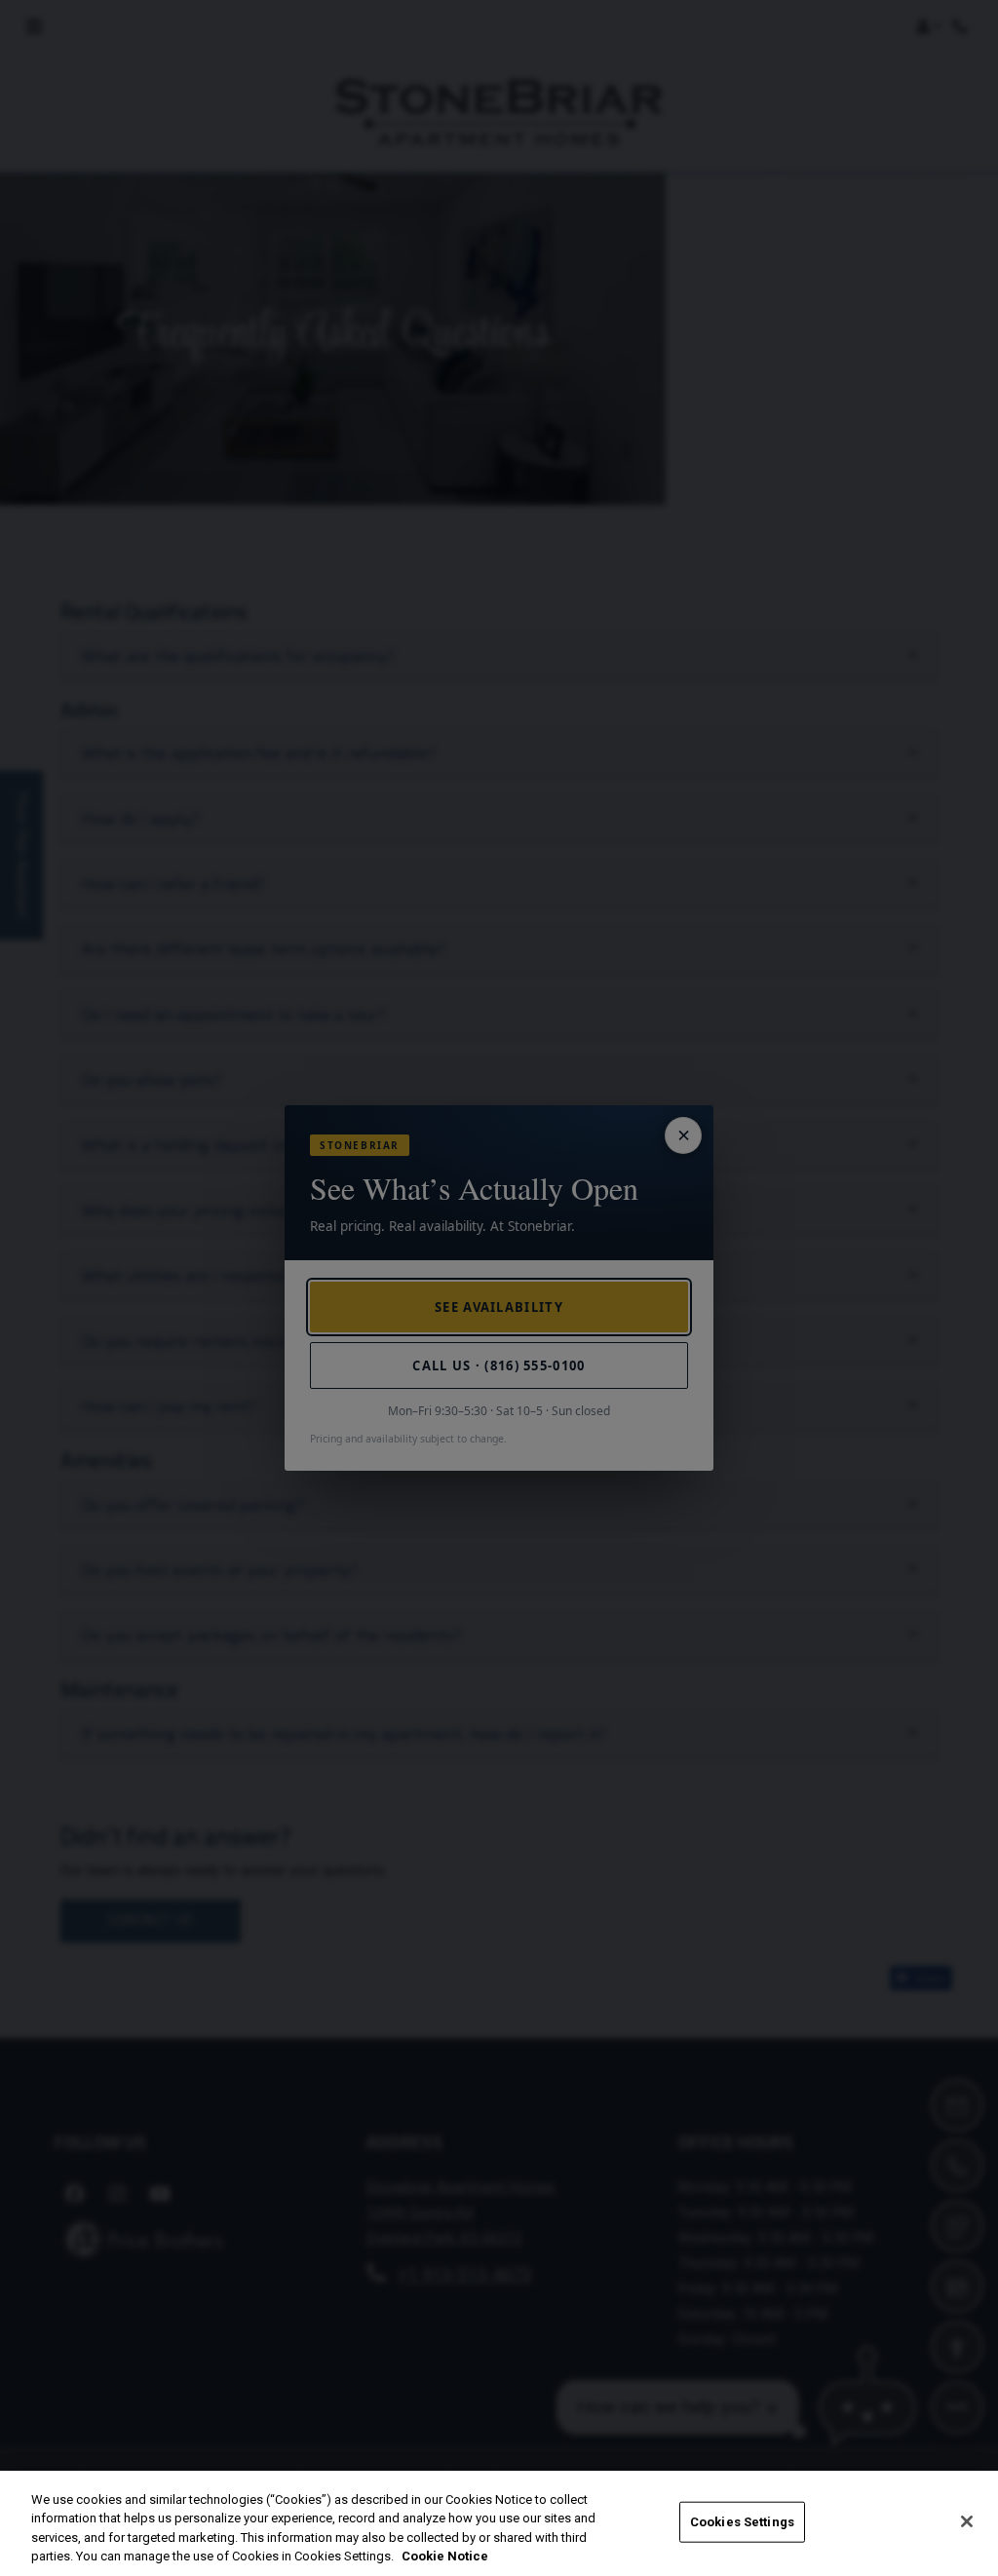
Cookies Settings (742, 2522)
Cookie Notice (445, 2556)
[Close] (967, 2521)
